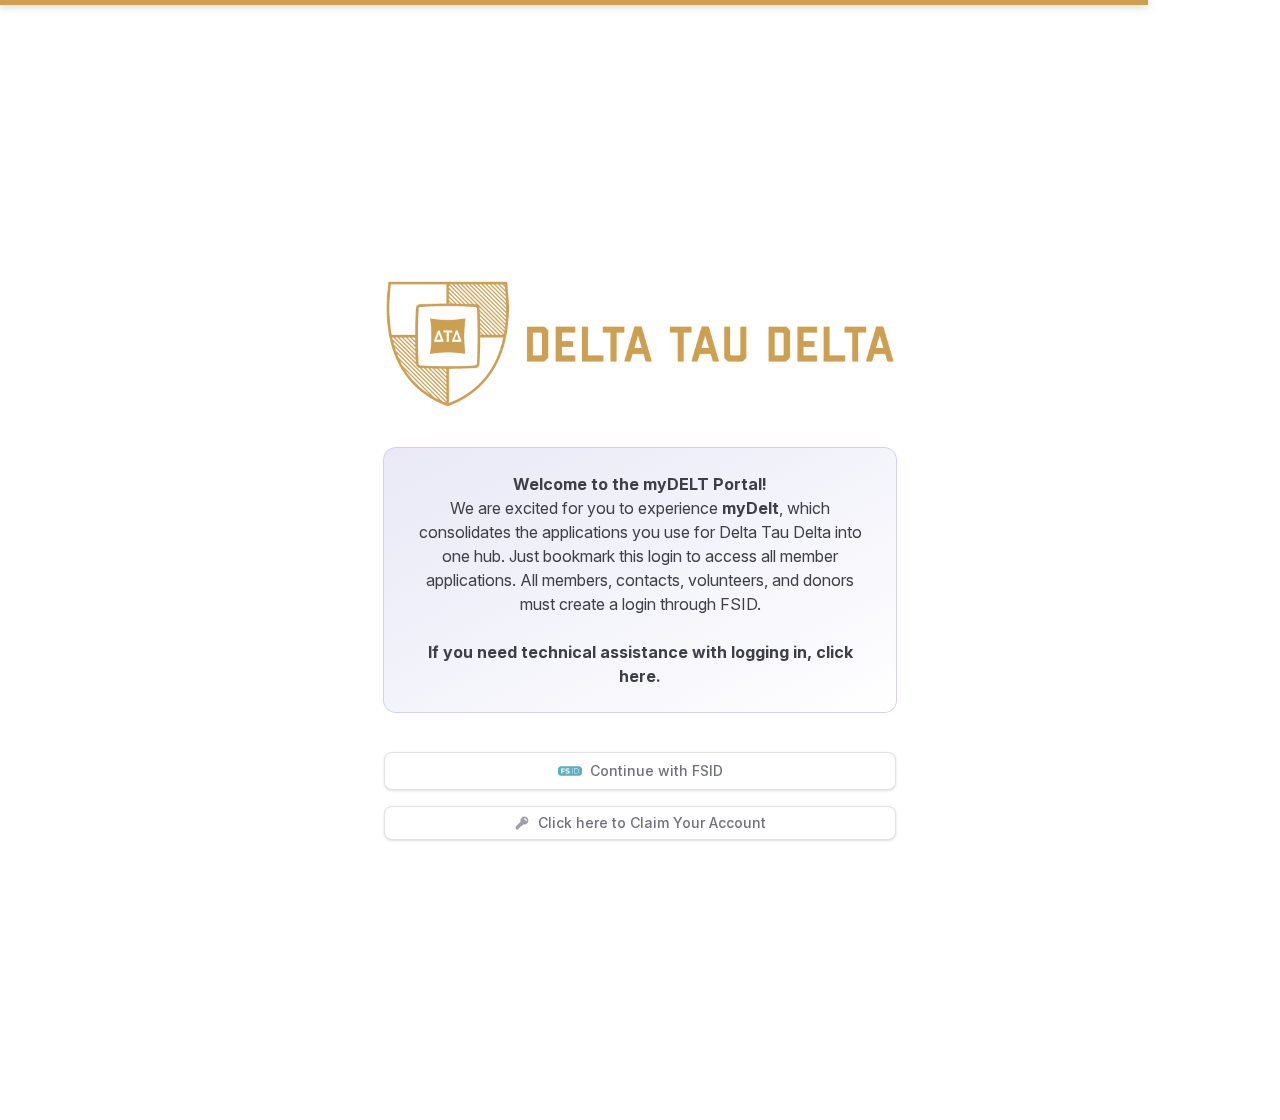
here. (640, 676)
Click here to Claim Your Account (652, 822)
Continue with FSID (656, 770)
